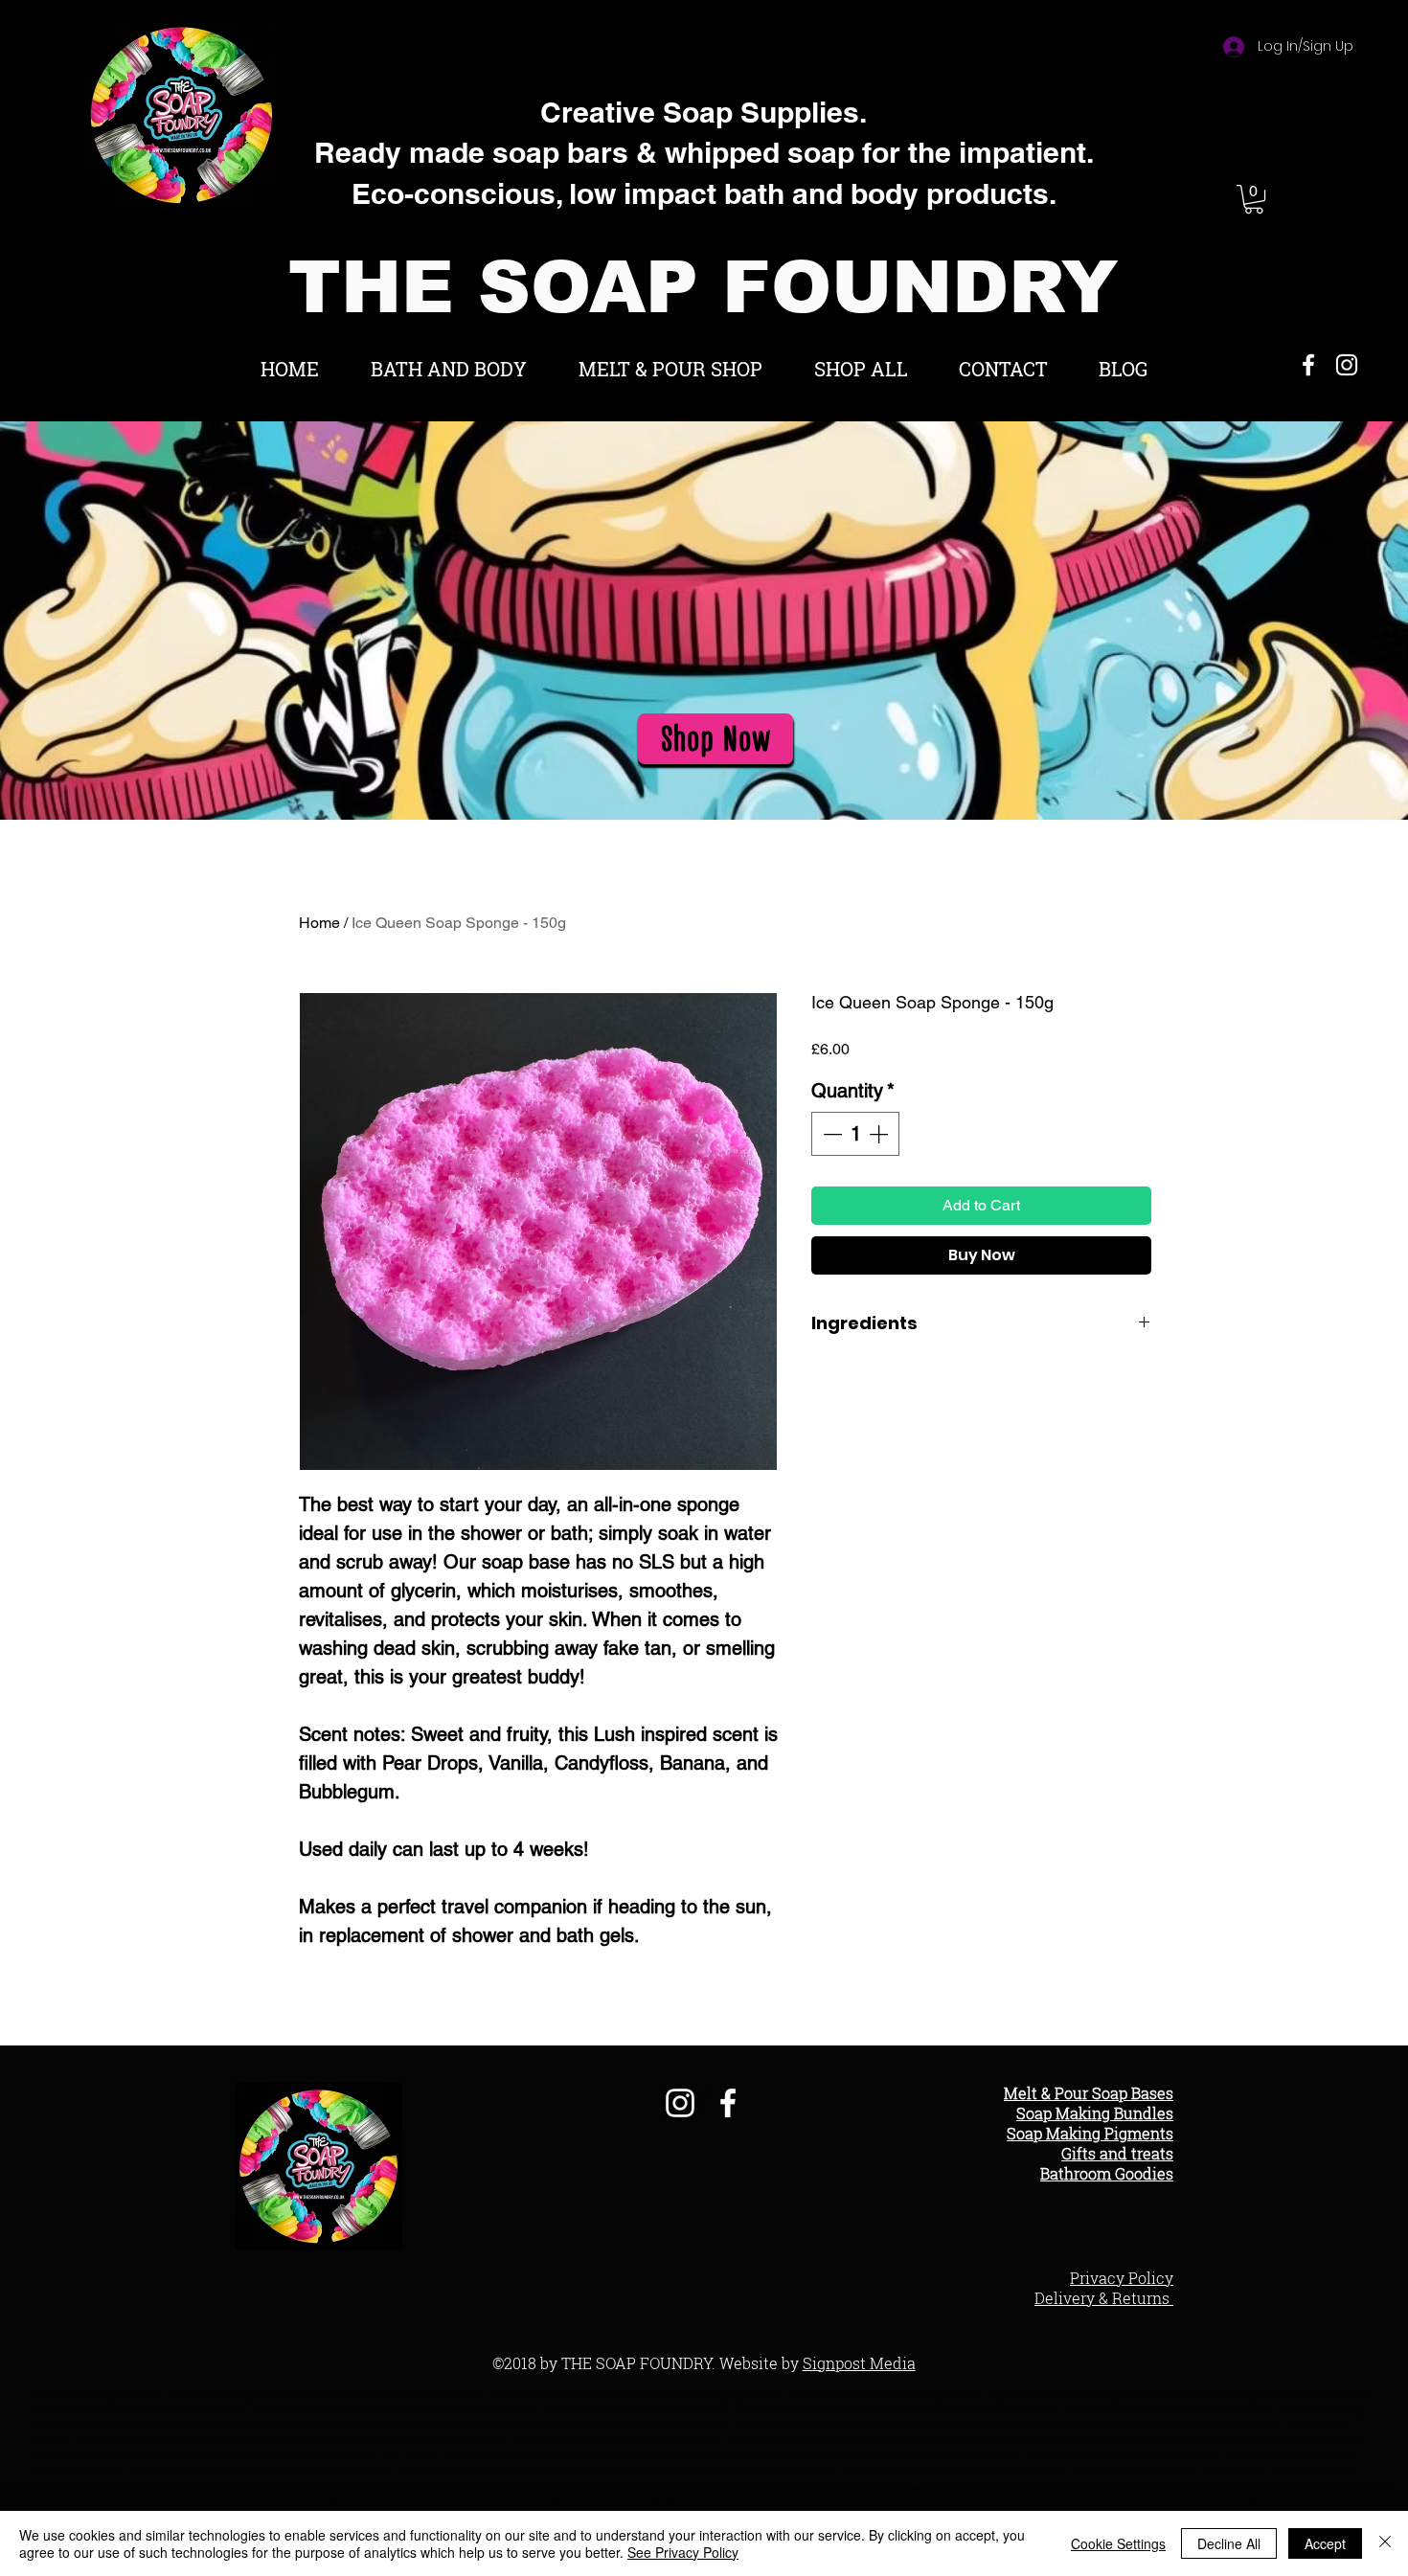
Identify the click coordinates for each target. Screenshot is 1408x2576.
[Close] (1385, 2543)
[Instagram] (1347, 365)
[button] (1254, 199)
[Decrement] (830, 1134)
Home (319, 923)
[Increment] (880, 1134)
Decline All (1229, 2543)
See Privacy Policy (683, 2552)
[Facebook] (1308, 365)
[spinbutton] (855, 1134)
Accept (1325, 2543)
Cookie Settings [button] (1118, 2543)
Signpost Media (859, 2363)
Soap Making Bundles (1095, 2113)
